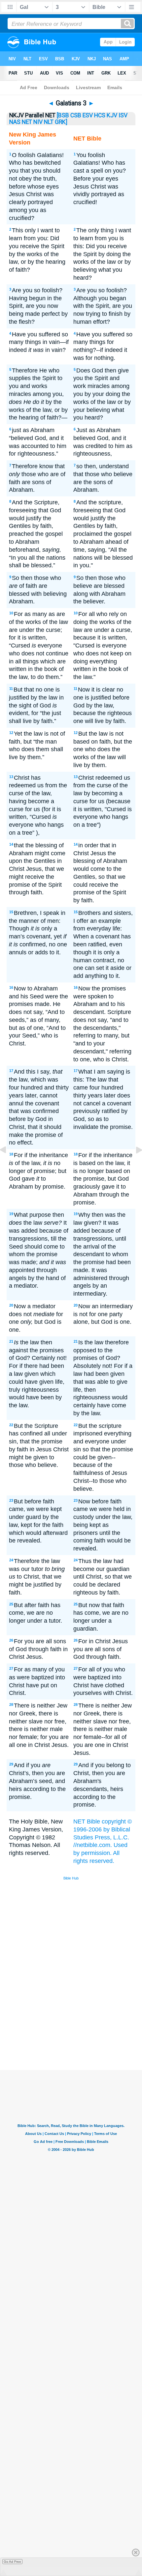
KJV (112, 115)
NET (27, 122)
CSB (76, 115)
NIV (38, 122)
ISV (123, 115)
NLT (49, 122)
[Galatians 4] (134, 1165)
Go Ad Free (12, 2562)
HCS (100, 115)
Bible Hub (71, 1878)
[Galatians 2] (8, 1165)
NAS (15, 122)
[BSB (63, 115)
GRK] (61, 122)
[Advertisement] (80, 2020)
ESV (88, 115)
